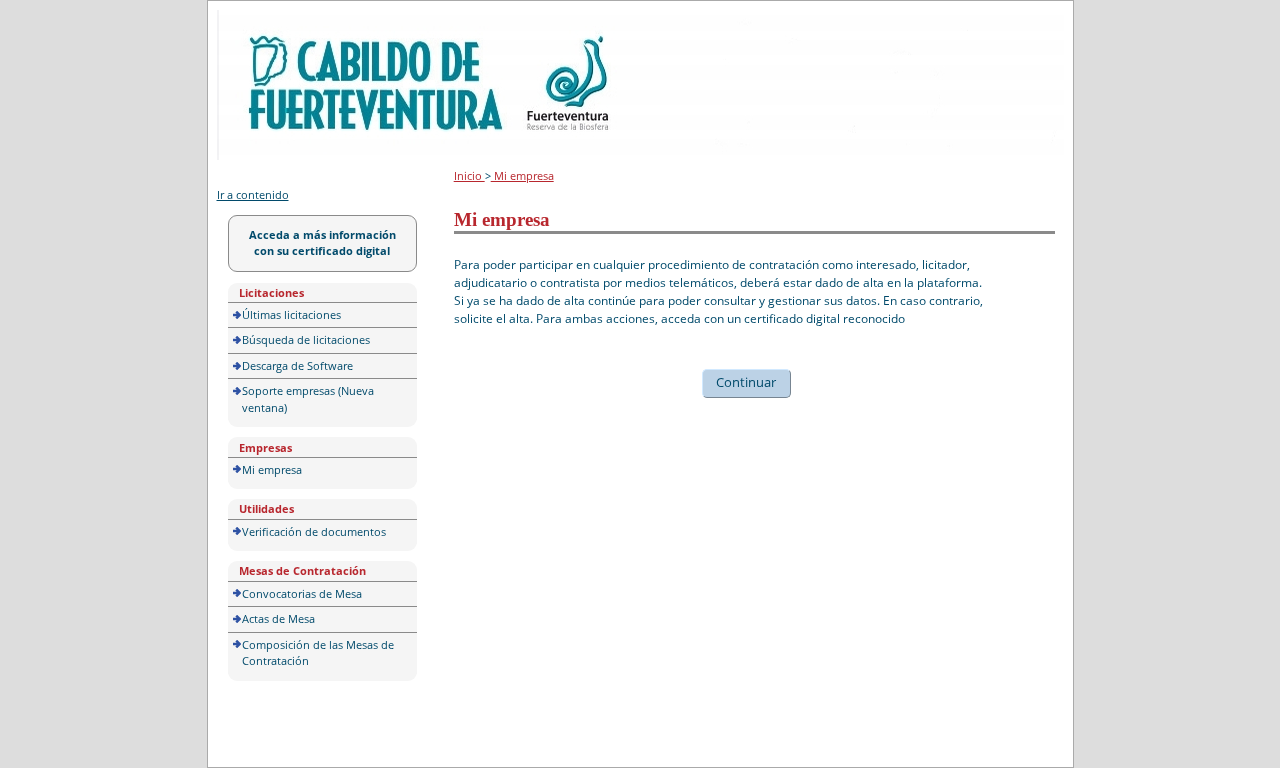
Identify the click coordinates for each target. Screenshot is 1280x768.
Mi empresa (272, 469)
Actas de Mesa (278, 618)
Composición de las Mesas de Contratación (318, 653)
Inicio (469, 175)
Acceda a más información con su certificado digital (322, 243)
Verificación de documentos (314, 531)
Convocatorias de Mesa (302, 593)
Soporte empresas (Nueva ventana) (308, 399)
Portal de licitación (278, 21)
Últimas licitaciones (291, 314)
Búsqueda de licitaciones (306, 339)
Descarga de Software (297, 365)
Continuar (746, 382)
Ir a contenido (253, 194)
